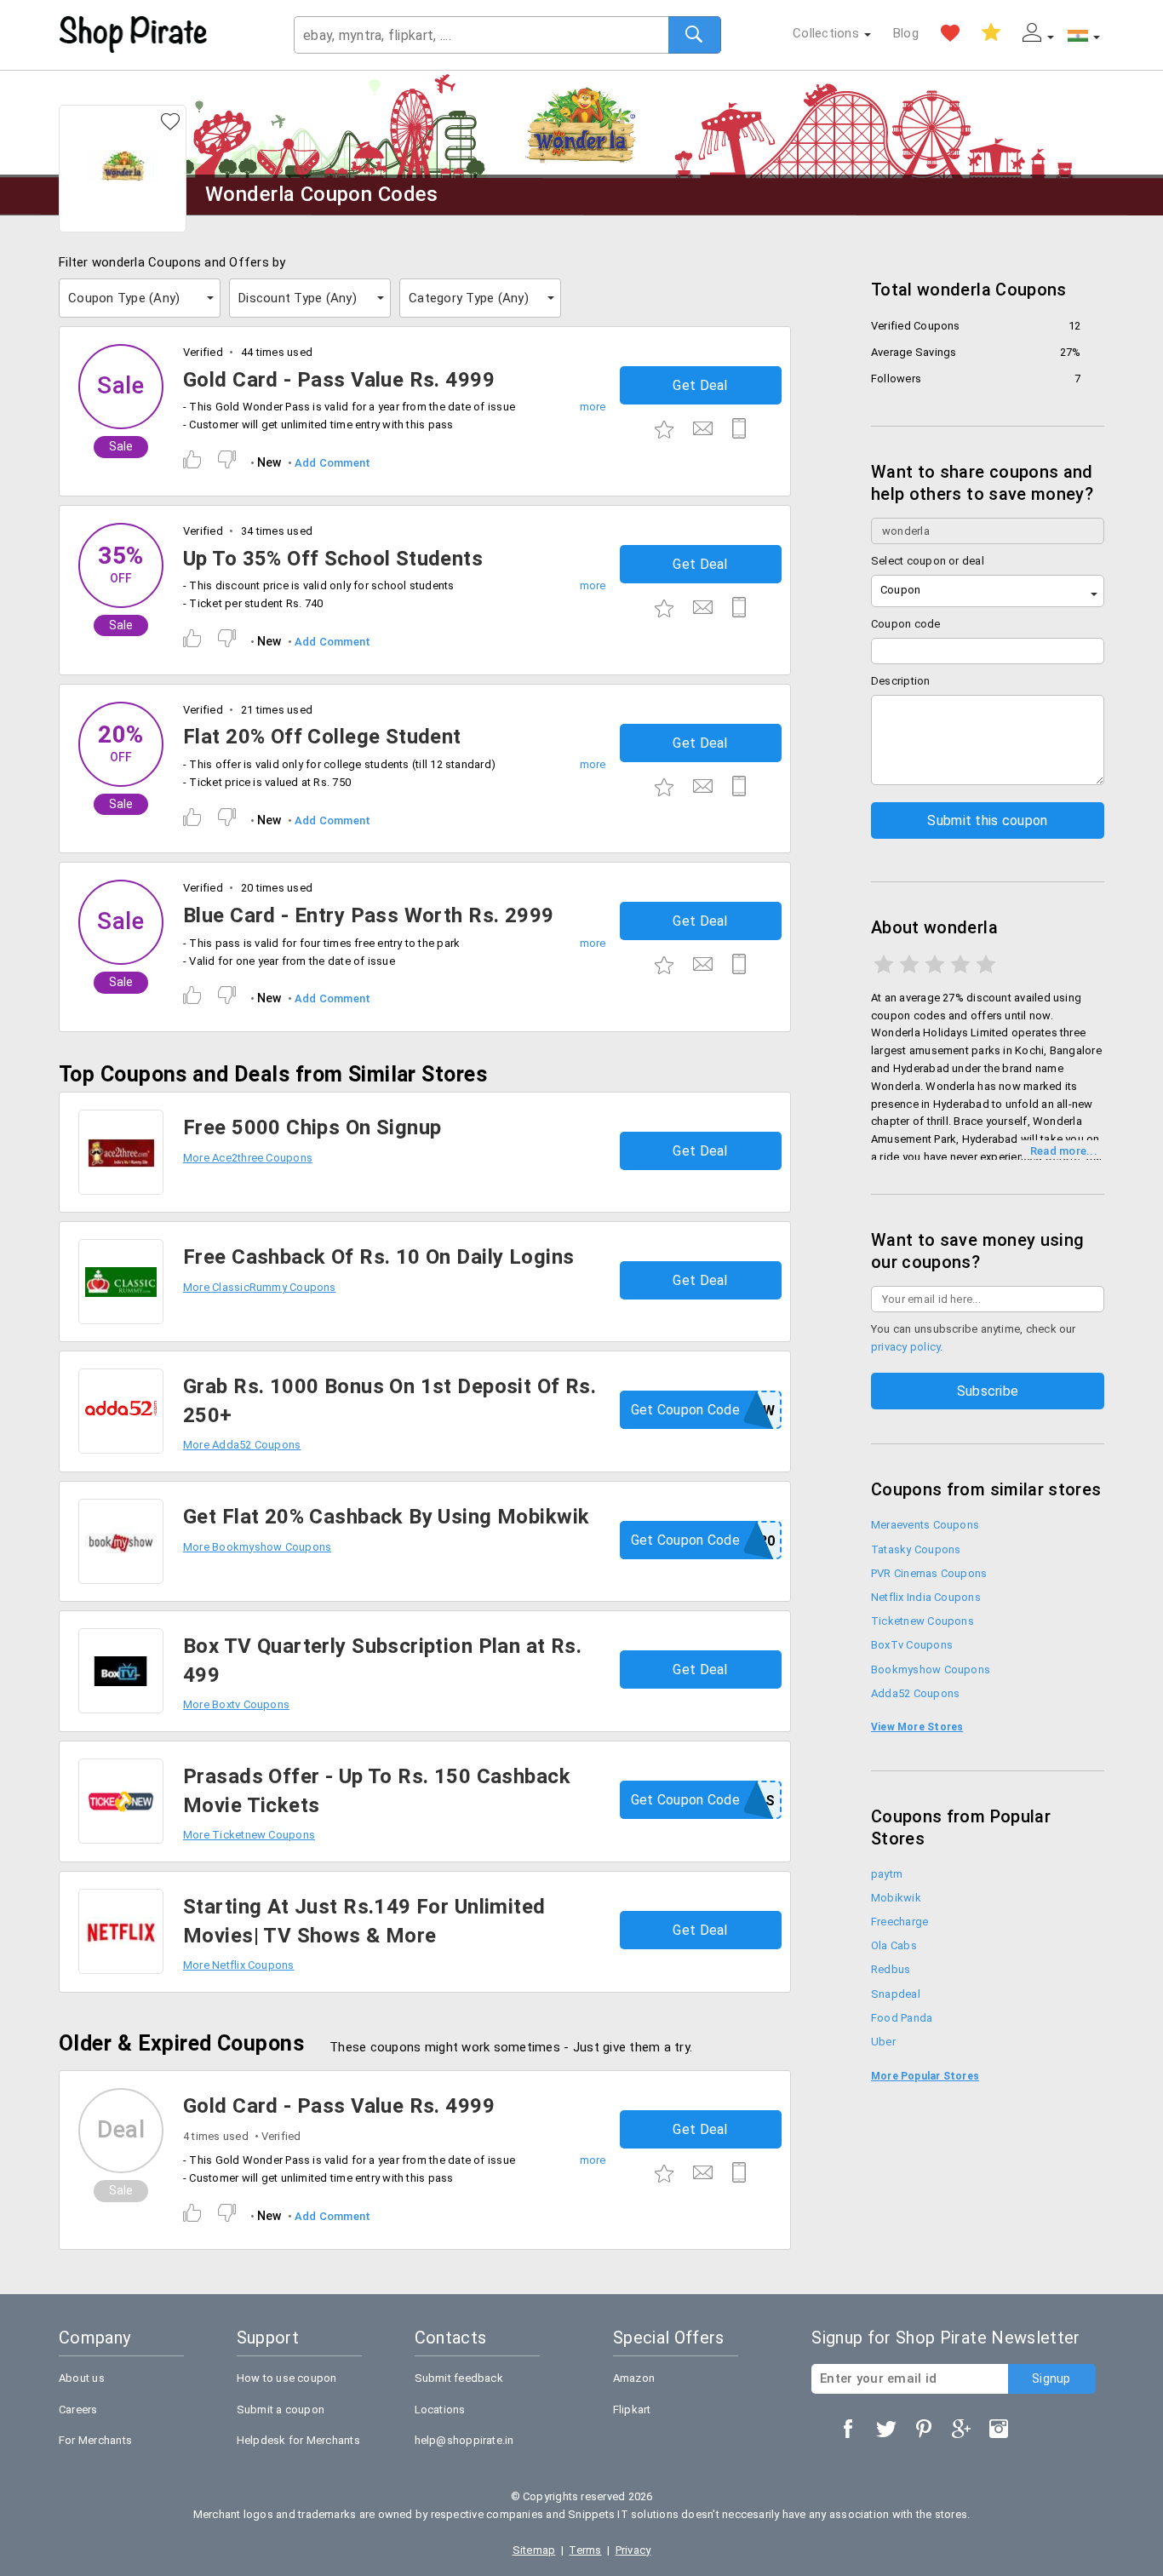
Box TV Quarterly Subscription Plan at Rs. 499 (382, 1661)
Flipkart (632, 2410)
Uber (883, 2042)
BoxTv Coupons (912, 1645)
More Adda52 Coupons (242, 1445)
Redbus (891, 1969)
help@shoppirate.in (464, 2440)
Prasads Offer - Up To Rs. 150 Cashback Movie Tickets (377, 1791)
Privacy (633, 2550)
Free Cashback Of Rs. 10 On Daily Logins (378, 1257)
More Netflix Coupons (239, 1965)
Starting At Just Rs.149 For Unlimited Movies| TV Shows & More (364, 1921)
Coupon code (906, 624)
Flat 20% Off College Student (322, 737)
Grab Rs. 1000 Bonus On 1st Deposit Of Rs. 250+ (390, 1401)
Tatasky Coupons (916, 1549)
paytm (887, 1874)
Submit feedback (459, 2378)
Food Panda (902, 2018)
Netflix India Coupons (926, 1597)
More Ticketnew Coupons (249, 1835)
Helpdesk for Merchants (298, 2440)
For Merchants (95, 2440)
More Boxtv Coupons (236, 1704)
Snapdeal (896, 1994)
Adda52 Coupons (915, 1693)
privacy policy (905, 1347)
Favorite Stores (950, 33)
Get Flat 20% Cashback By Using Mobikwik (386, 1517)
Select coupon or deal (928, 561)
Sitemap (534, 2550)
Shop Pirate (134, 35)
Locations (440, 2410)
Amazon (634, 2378)
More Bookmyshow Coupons (257, 1547)
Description (901, 681)
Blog (906, 33)
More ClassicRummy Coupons (260, 1287)
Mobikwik (896, 1898)
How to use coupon (287, 2378)
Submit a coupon (281, 2410)
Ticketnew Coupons (922, 1621)
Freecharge (899, 1922)
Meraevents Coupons (925, 1525)
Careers (78, 2410)
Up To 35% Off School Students (333, 559)
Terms (585, 2550)
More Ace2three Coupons (248, 1158)
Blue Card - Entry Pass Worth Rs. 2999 (369, 915)
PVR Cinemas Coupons (929, 1573)
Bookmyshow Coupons (931, 1670)
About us (82, 2378)
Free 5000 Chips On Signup (312, 1127)
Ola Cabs (894, 1945)
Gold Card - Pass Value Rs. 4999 (339, 380)
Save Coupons (991, 33)
